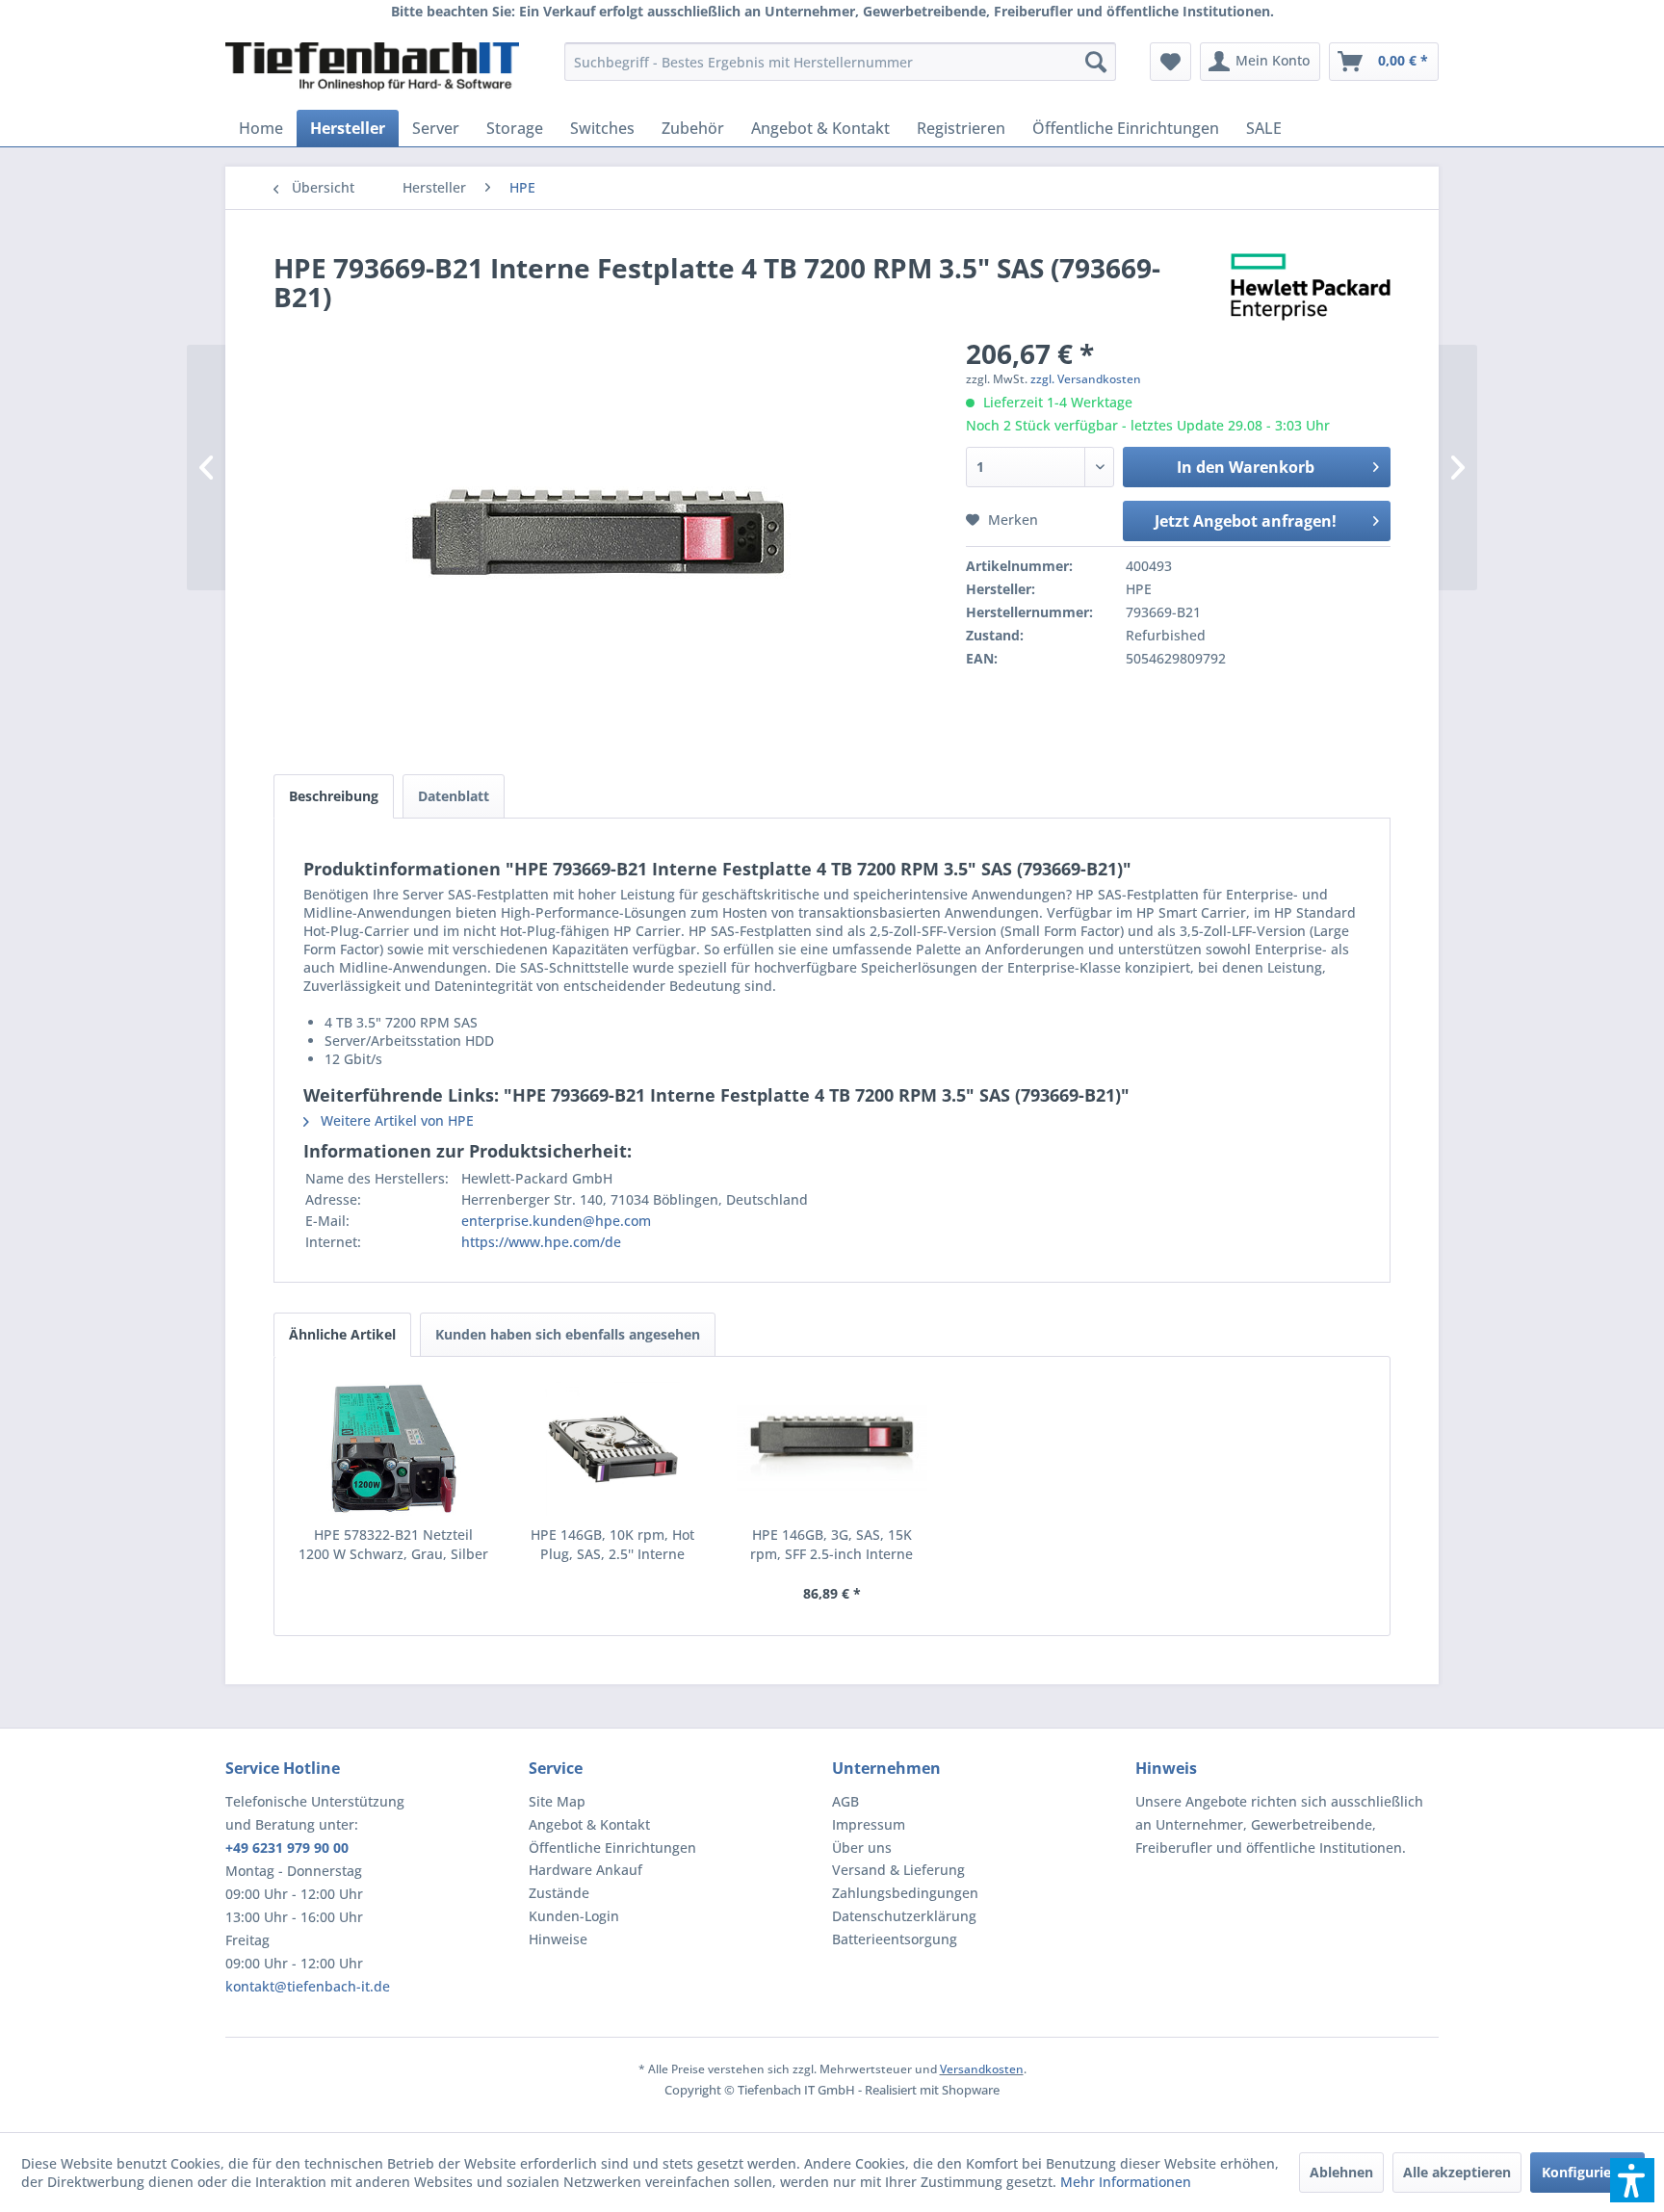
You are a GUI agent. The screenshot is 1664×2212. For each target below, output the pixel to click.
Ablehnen (1341, 2172)
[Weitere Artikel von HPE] (1311, 287)
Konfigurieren (1587, 2172)
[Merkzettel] (1170, 62)
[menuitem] (840, 62)
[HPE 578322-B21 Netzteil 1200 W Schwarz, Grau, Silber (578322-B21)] (394, 1448)
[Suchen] (1096, 62)
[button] (1632, 2180)
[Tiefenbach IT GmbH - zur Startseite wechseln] (372, 66)
